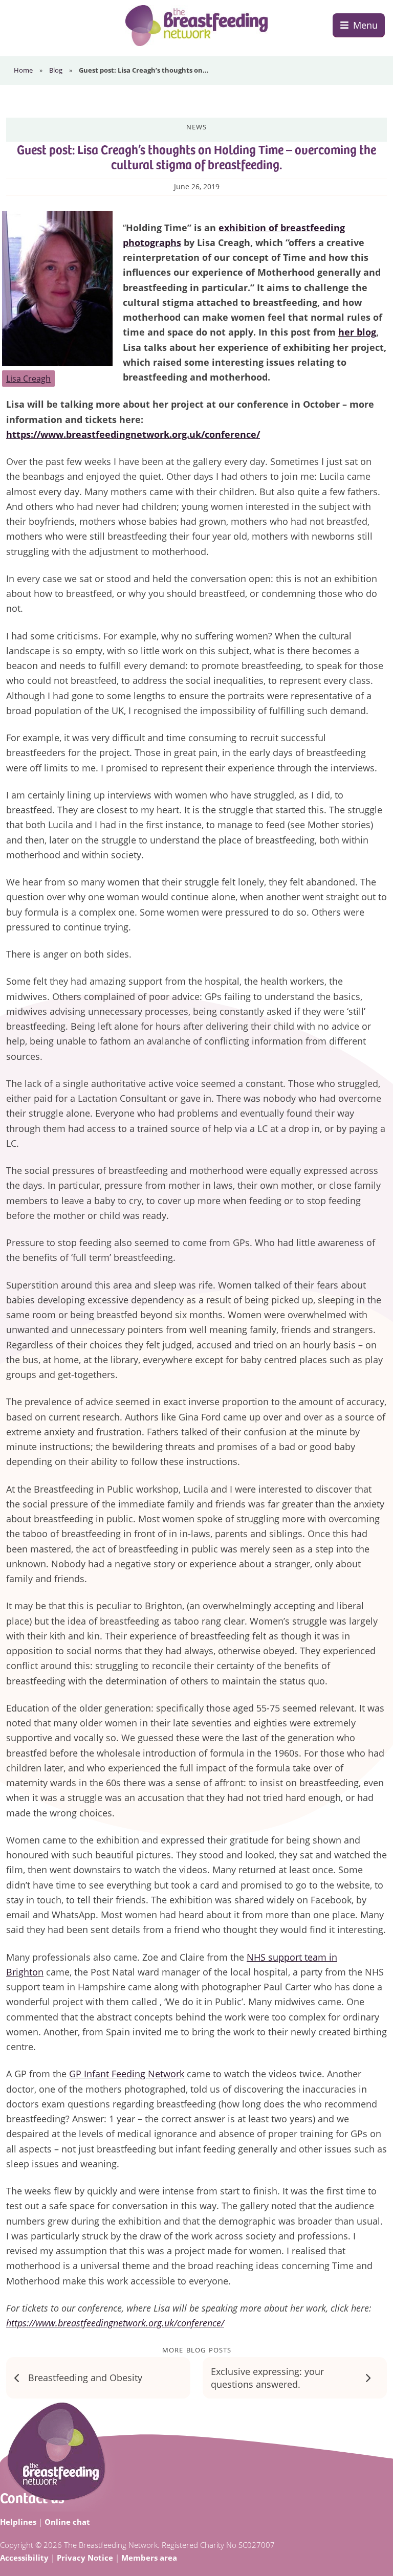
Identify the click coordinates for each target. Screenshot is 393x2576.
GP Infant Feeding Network (127, 2074)
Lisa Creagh (28, 379)
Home (23, 70)
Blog (56, 70)
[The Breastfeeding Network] (196, 26)
